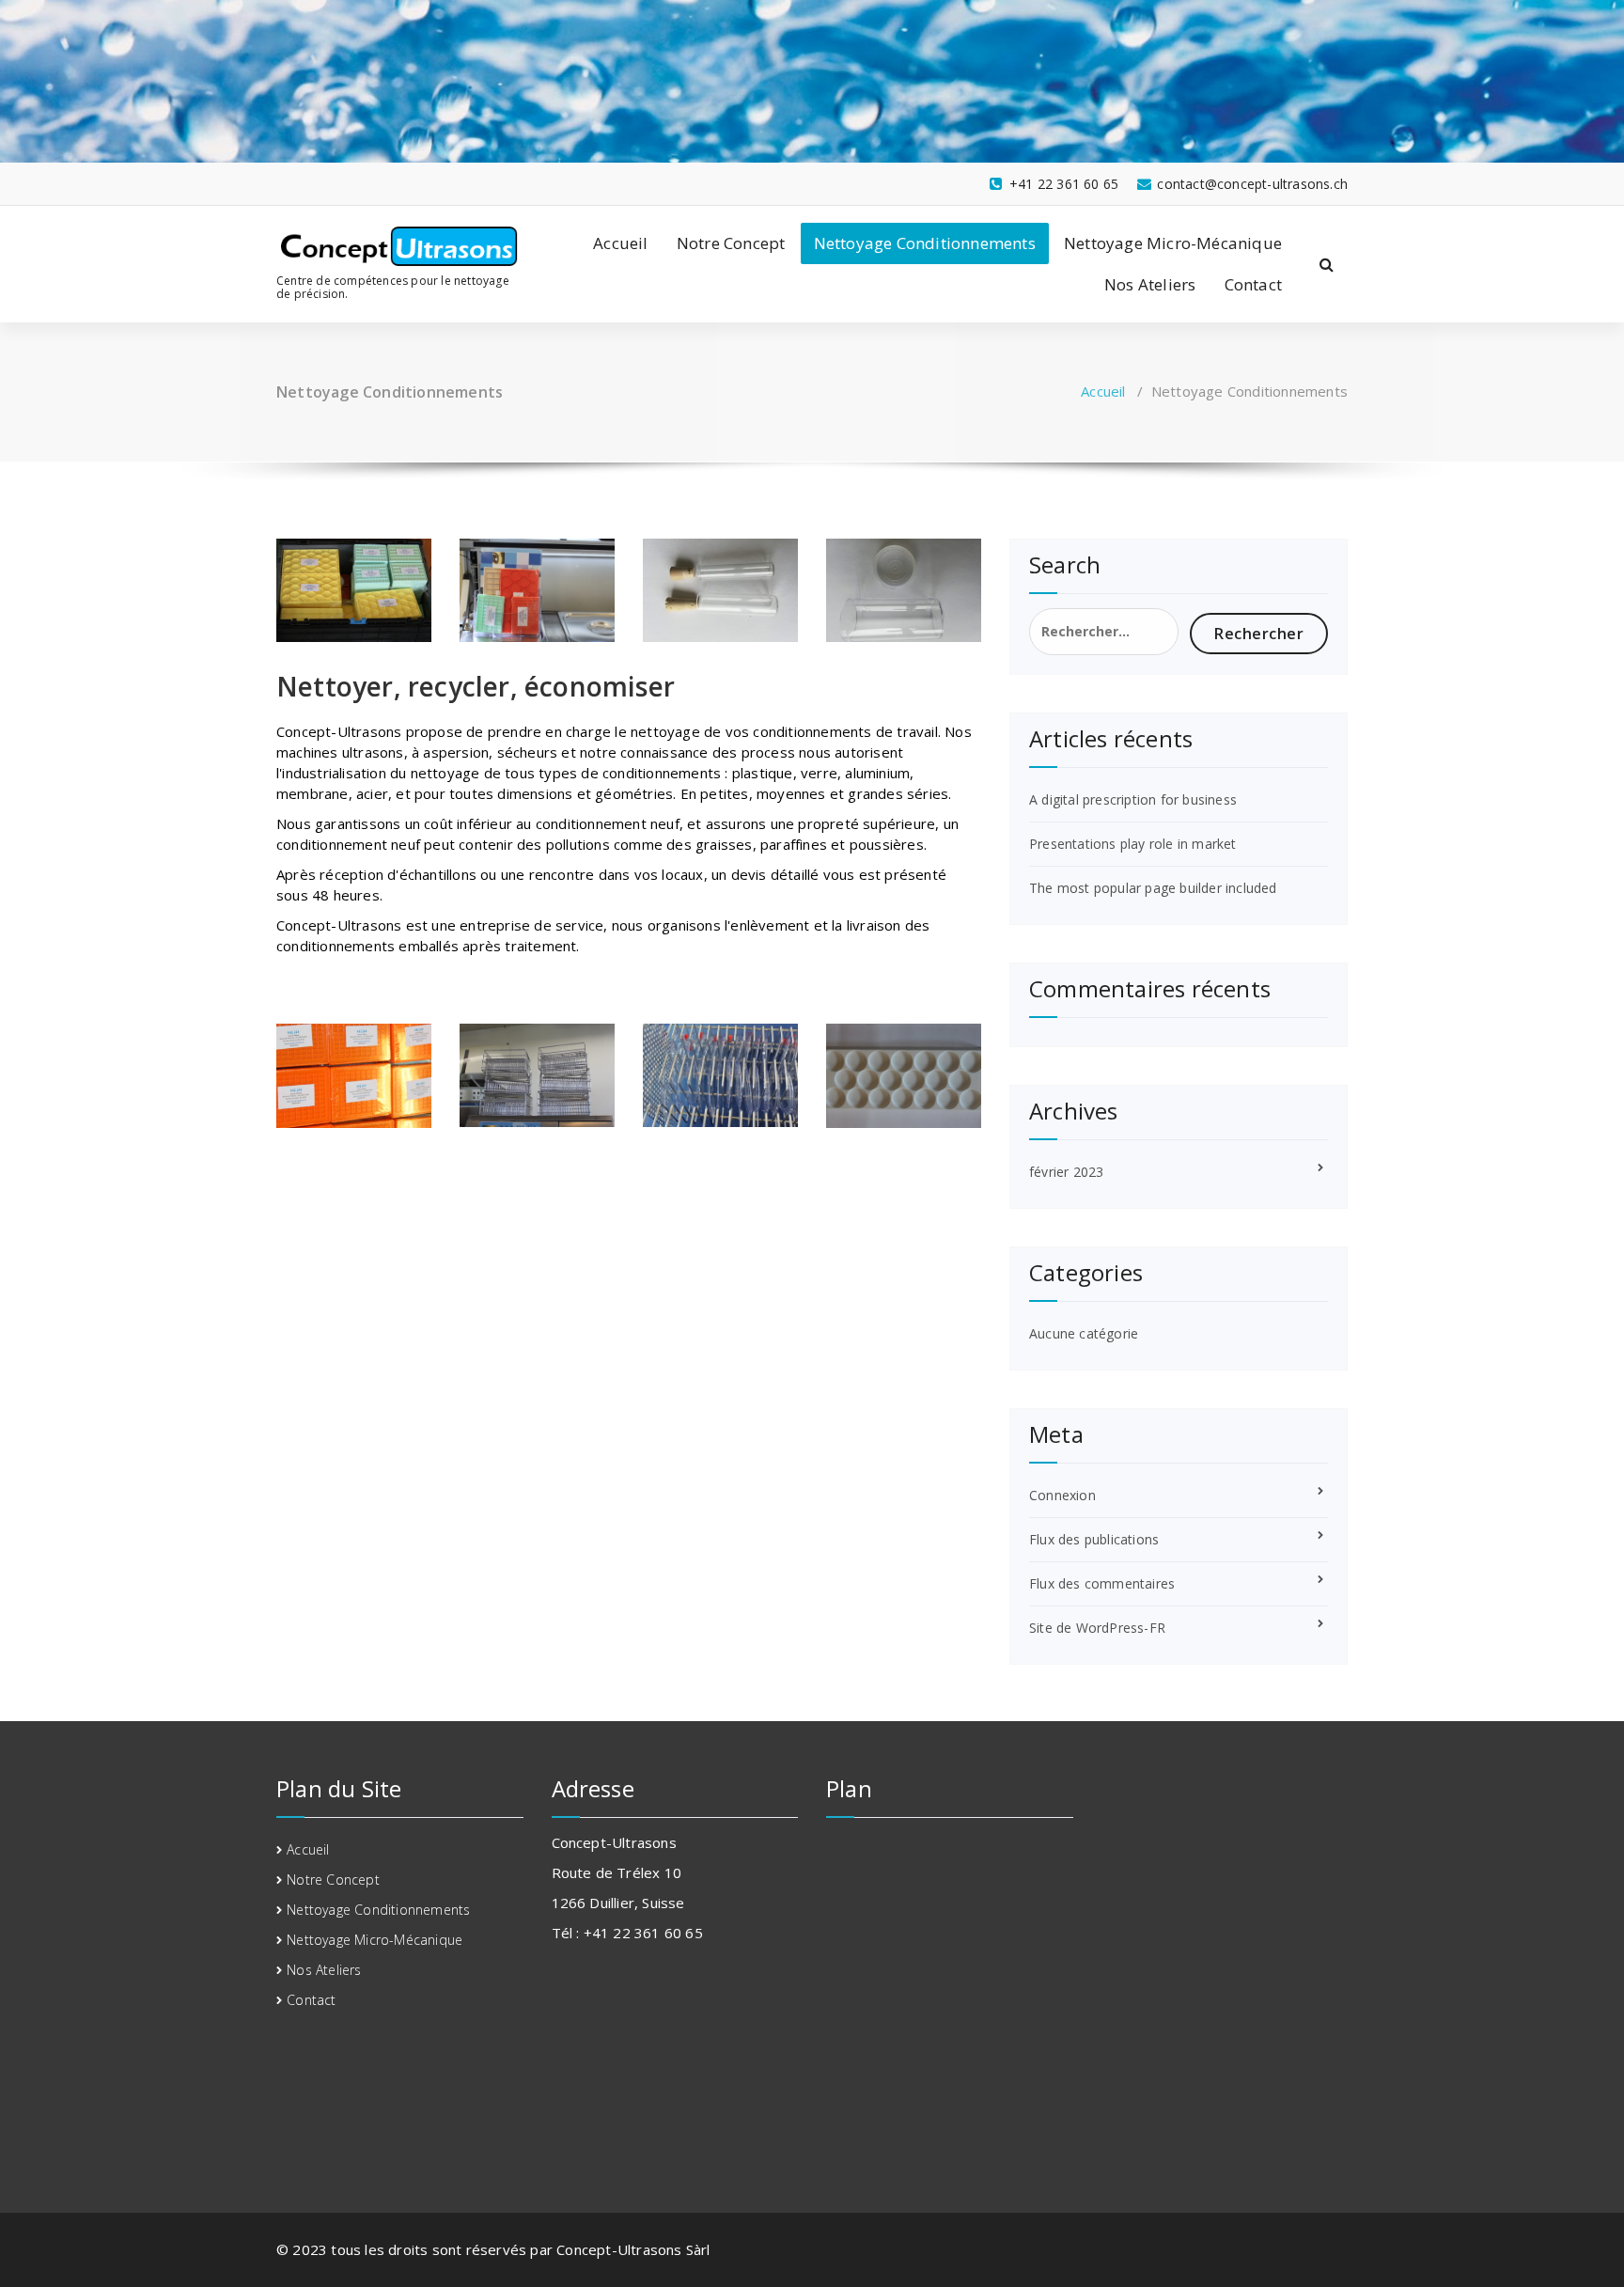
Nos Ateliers (1150, 284)
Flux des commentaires (1102, 1583)
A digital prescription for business (1133, 799)
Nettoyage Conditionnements (925, 243)
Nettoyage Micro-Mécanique (1173, 243)
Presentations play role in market (1133, 844)
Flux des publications (1094, 1539)
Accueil (620, 243)
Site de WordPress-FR (1097, 1628)
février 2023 (1066, 1172)
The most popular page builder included (1153, 888)
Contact (1253, 284)
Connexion (1062, 1495)
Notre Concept (731, 243)
